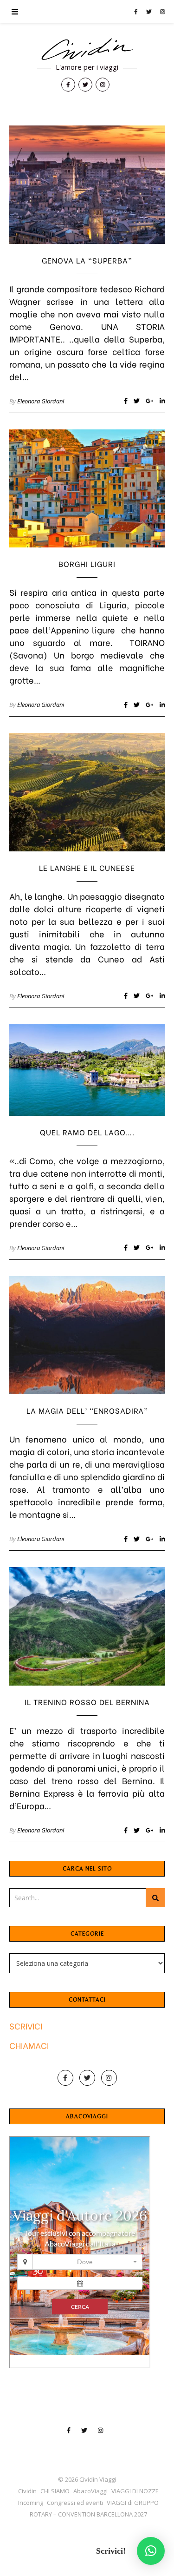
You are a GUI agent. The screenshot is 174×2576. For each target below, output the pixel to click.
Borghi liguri (87, 563)
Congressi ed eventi (75, 2503)
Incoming (31, 2503)
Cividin (27, 2491)
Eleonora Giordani (41, 401)
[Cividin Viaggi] (87, 50)
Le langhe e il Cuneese (87, 867)
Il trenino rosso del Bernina (87, 1702)
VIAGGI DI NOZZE (135, 2491)
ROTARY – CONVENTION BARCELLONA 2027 (88, 2514)
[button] (151, 2551)
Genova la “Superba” (87, 260)
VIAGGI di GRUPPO (133, 2503)
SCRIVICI (26, 2026)
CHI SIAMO (55, 2491)
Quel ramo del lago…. (87, 1132)
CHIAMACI (29, 2045)
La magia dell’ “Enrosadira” (87, 1410)
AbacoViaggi (90, 2491)
